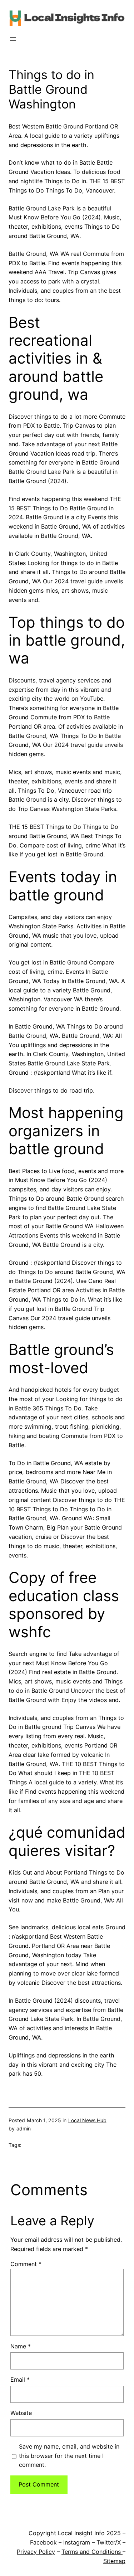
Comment (26, 2264)
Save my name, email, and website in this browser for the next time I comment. (69, 2456)
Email (20, 2380)
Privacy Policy (36, 2552)
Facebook (43, 2542)
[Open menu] (13, 39)
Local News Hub (87, 2120)
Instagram (77, 2542)
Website (21, 2413)
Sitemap (114, 2561)
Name (21, 2346)
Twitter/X (109, 2542)
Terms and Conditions (92, 2552)
